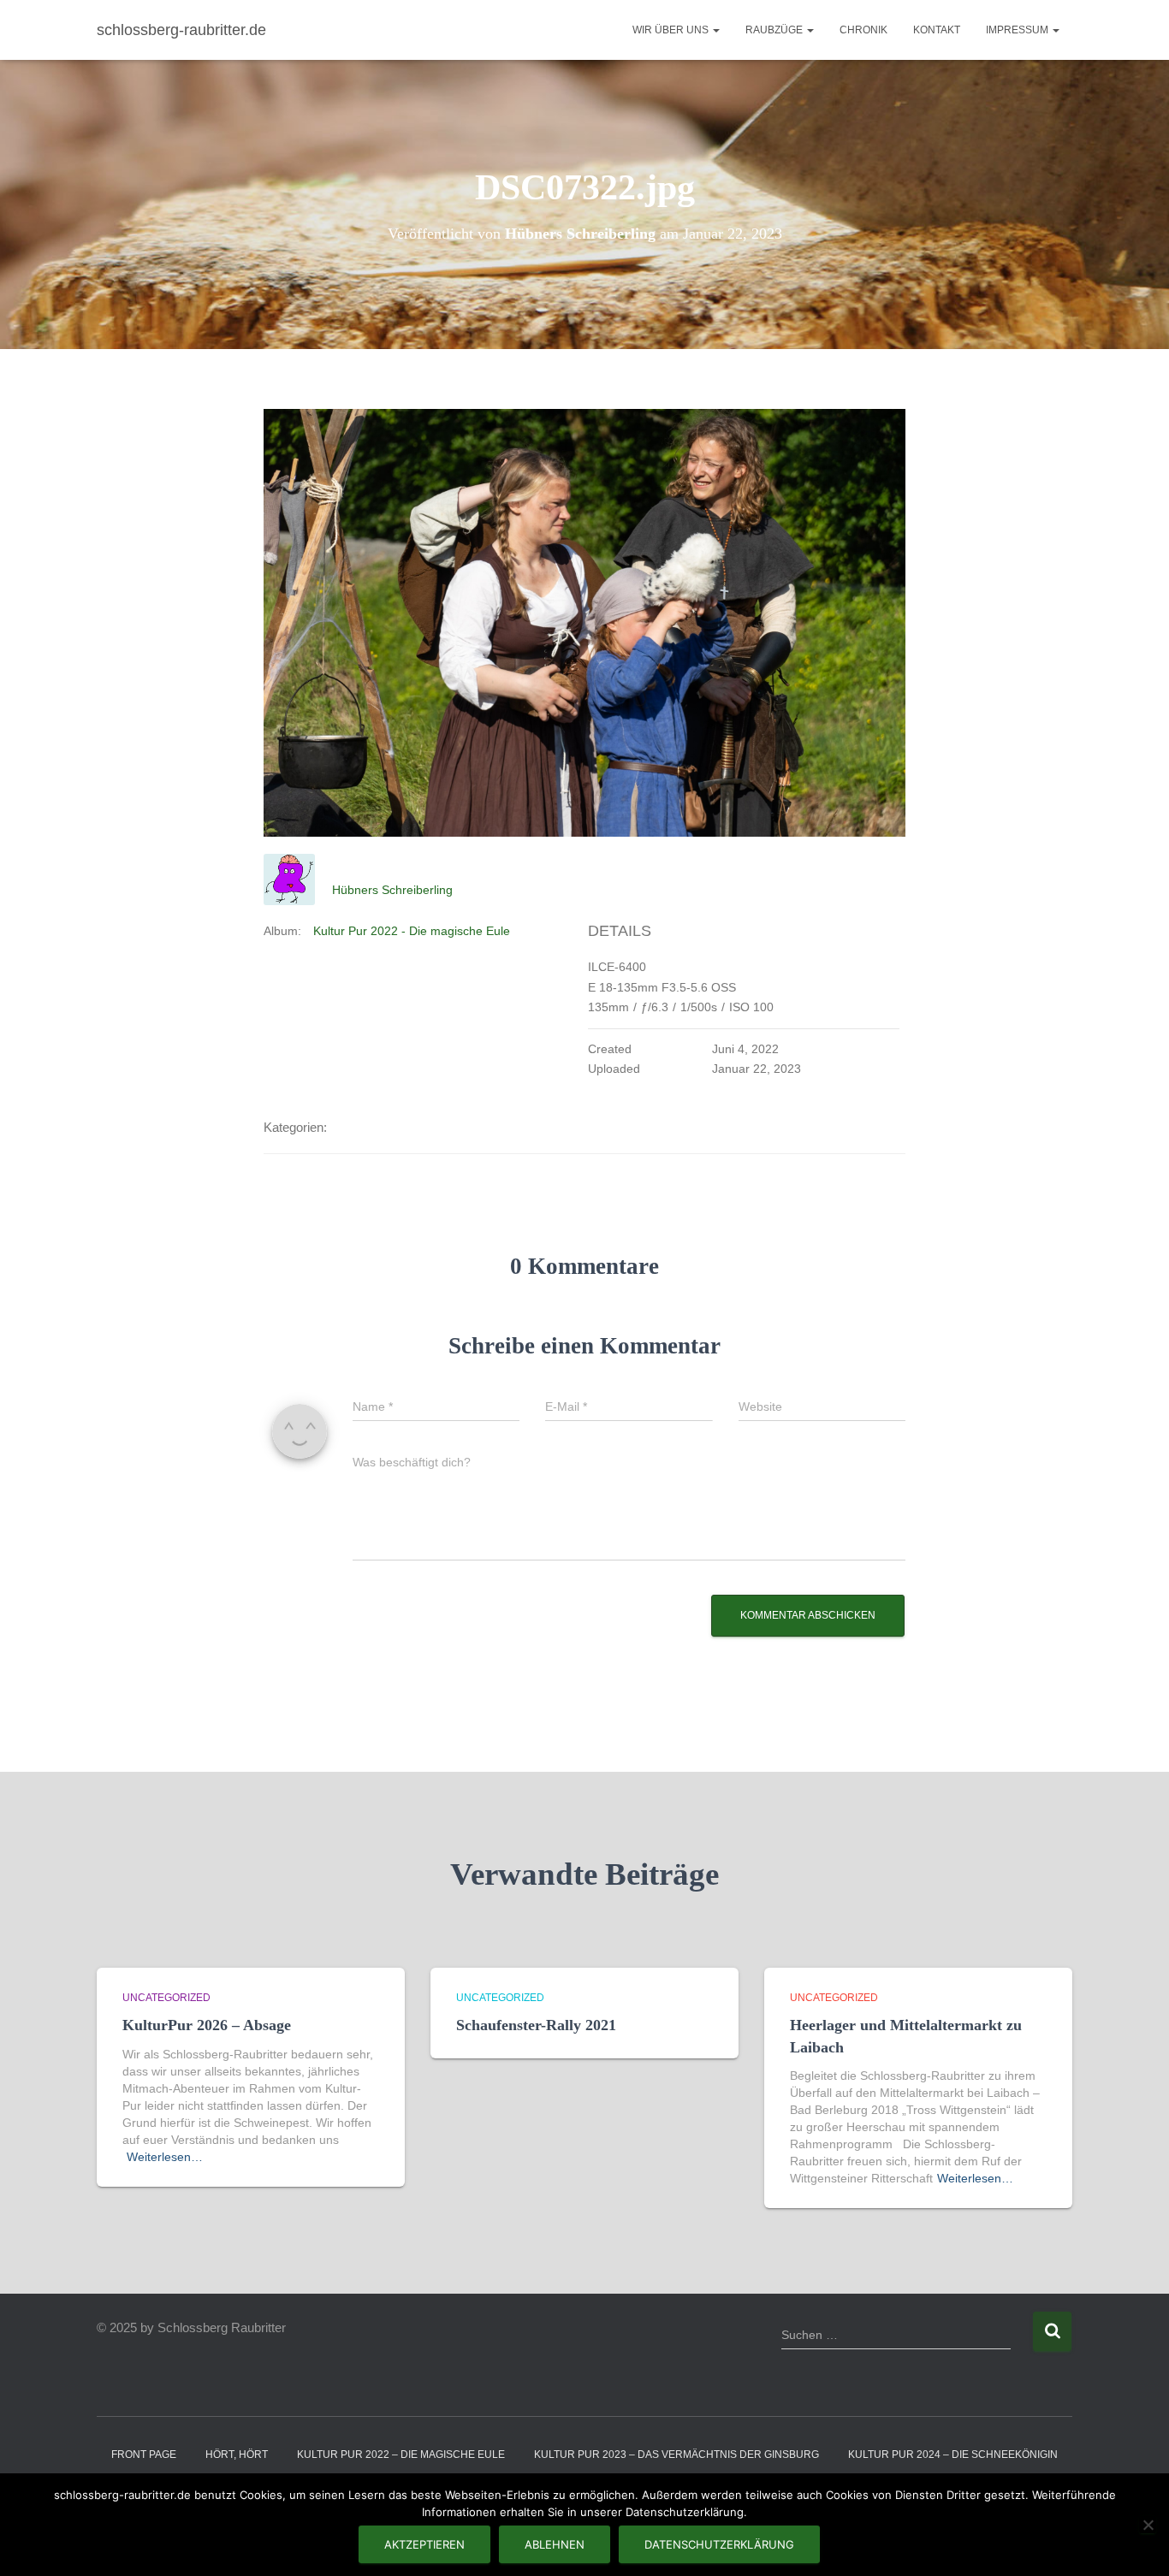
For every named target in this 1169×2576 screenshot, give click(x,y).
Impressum (1018, 30)
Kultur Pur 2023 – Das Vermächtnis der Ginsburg (676, 2455)
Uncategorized (166, 1998)
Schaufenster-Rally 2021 (536, 2025)
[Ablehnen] (1148, 2525)
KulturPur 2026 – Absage (207, 2025)
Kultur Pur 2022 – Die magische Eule (401, 2455)
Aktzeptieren (424, 2544)
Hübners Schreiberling (392, 890)
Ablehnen (555, 2544)
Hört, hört (237, 2455)
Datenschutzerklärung (719, 2544)
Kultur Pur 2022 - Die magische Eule (412, 931)
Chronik (863, 30)
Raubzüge (775, 30)
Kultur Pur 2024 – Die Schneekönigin (953, 2455)
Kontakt (937, 30)
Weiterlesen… (165, 2157)
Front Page (144, 2455)
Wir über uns (672, 30)
